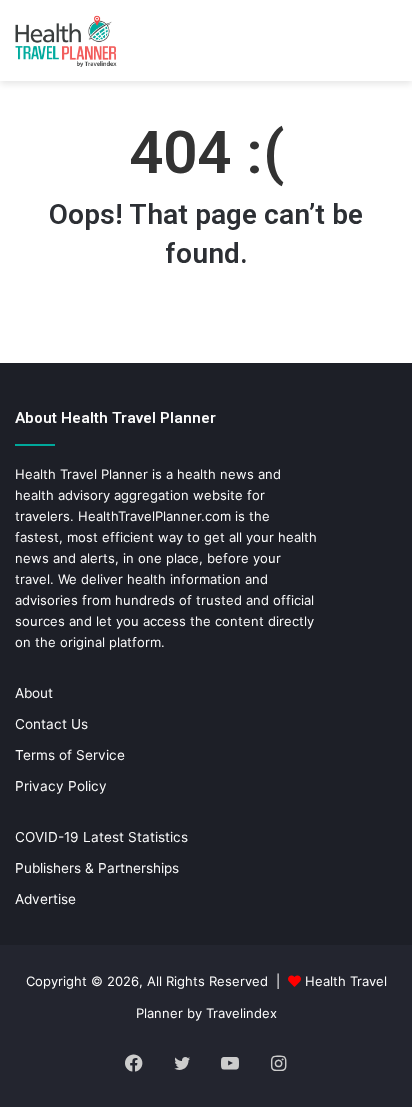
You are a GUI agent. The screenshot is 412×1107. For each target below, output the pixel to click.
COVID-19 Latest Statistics (101, 837)
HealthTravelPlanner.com (154, 516)
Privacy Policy (61, 786)
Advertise (45, 899)
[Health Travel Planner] (95, 40)
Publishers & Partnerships (97, 868)
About (34, 693)
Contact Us (51, 724)
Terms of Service (70, 755)
